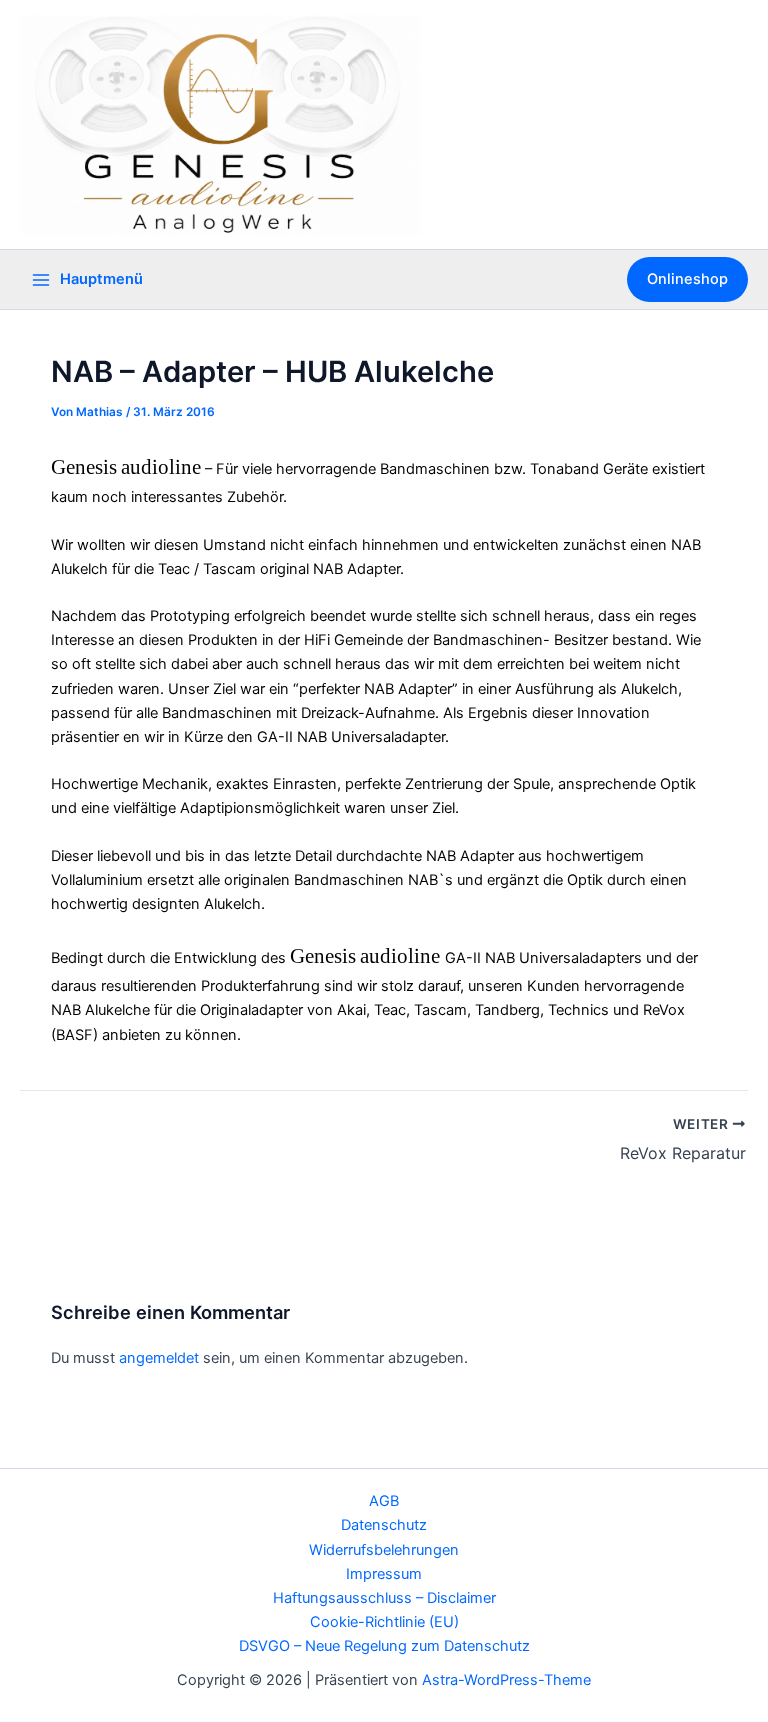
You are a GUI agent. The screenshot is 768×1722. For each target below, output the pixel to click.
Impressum (384, 1574)
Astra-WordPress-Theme (506, 1680)
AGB (384, 1501)
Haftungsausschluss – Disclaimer (384, 1598)
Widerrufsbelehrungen (384, 1550)
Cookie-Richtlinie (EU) (384, 1622)
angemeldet (159, 1358)
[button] (687, 279)
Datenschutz (384, 1525)
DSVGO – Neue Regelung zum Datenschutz (384, 1646)
